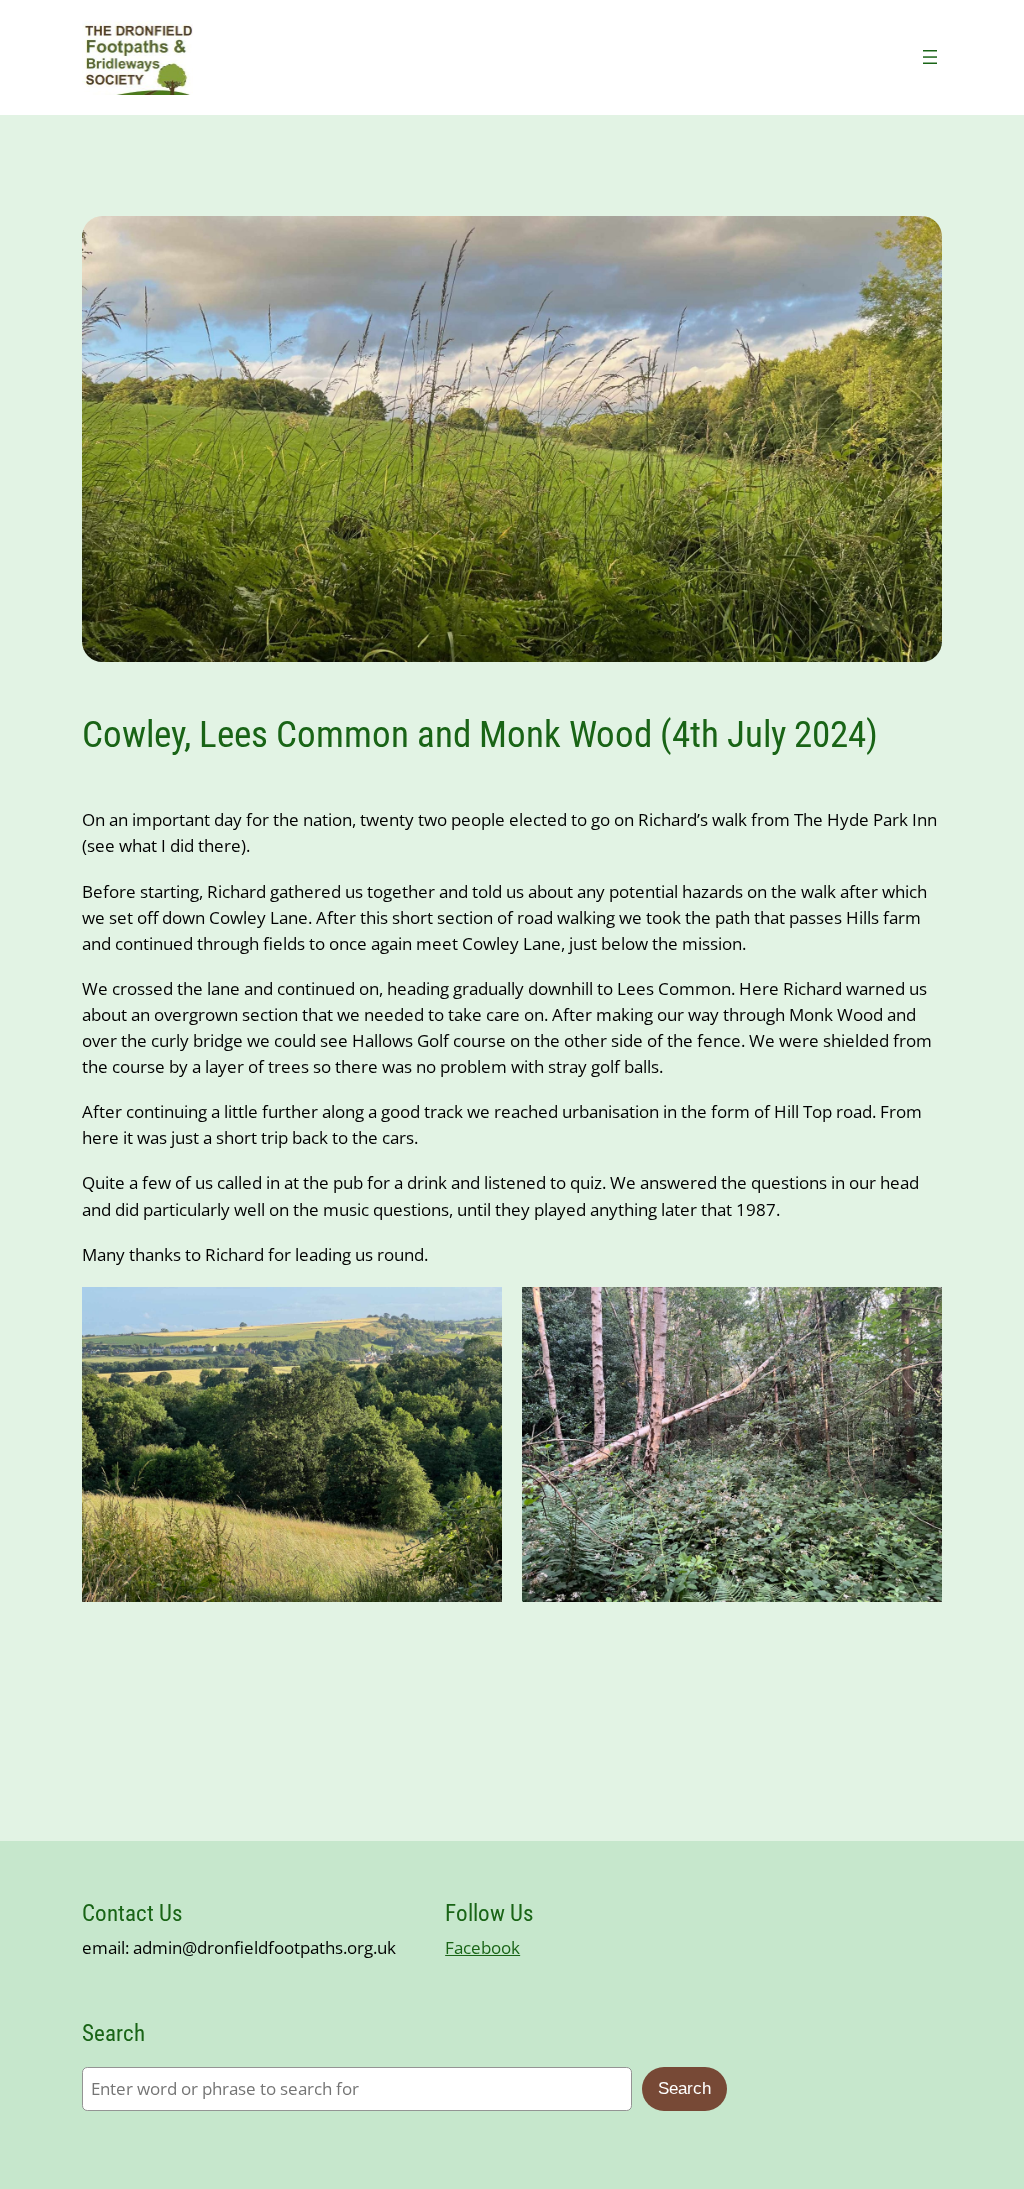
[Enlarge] (476, 1313)
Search (684, 2088)
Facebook (482, 1947)
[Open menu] (930, 57)
